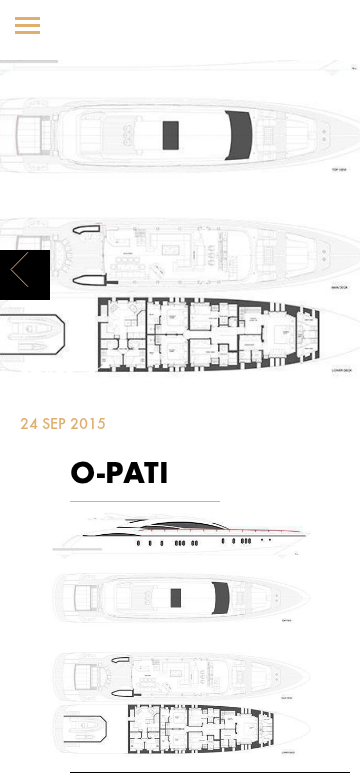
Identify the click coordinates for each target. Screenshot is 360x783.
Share (49, 374)
